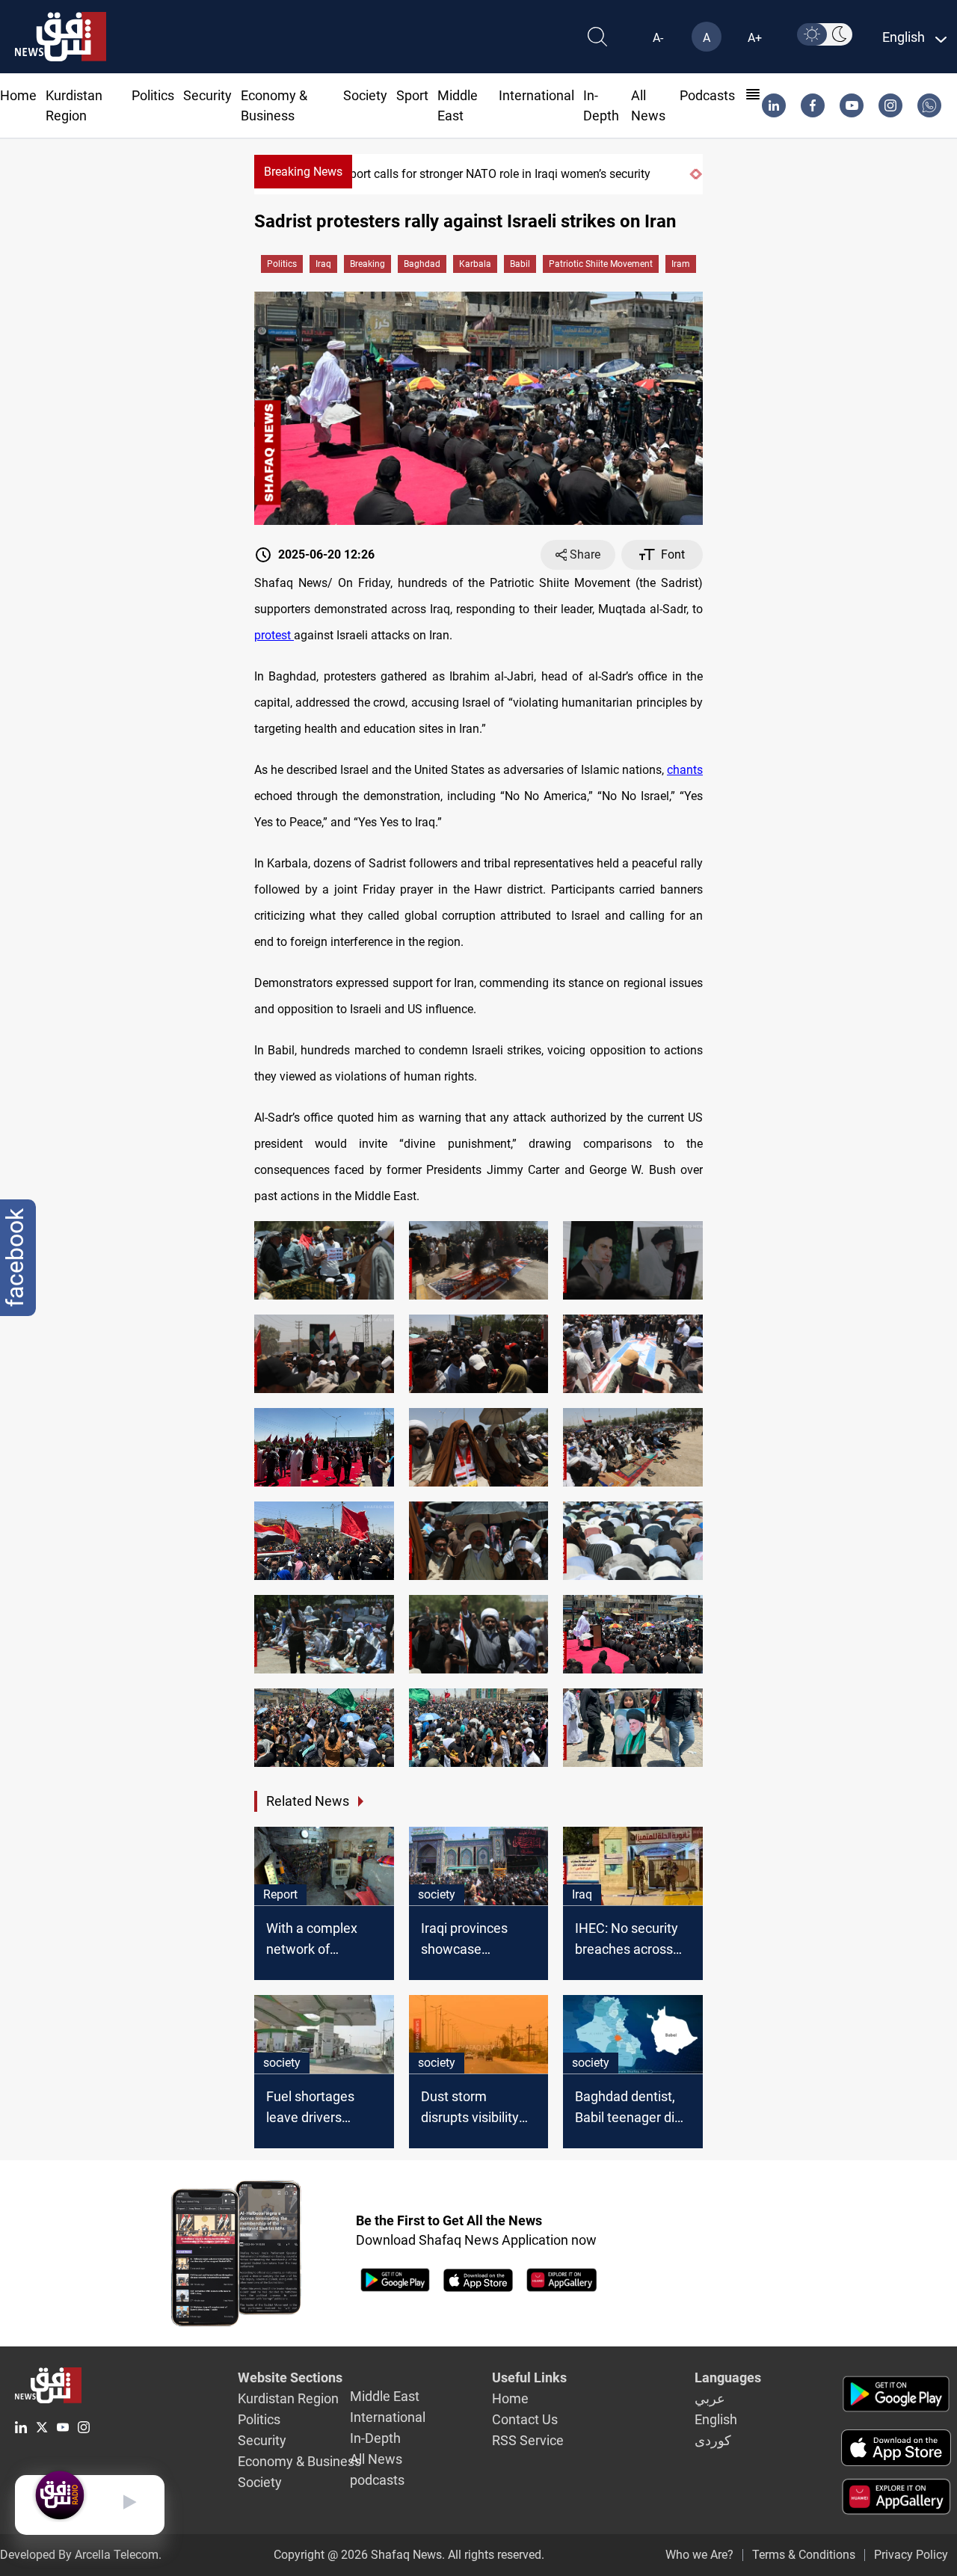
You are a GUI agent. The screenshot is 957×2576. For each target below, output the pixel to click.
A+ (755, 38)
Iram (681, 264)
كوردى (713, 2440)
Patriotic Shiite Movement (601, 264)
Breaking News (303, 172)
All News (376, 2459)
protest (274, 635)
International (536, 95)
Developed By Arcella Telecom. (81, 2555)
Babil (520, 264)
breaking (367, 264)
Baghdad (422, 264)
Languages (728, 2377)
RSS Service (528, 2440)
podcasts (707, 95)
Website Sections (290, 2377)
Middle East (385, 2396)
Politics (153, 95)
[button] (692, 174)
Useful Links (529, 2377)
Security (207, 95)
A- (658, 38)
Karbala (475, 264)
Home (18, 95)
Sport (412, 95)
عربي (710, 2398)
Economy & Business (299, 2461)
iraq (323, 264)
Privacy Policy (911, 2555)
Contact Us (525, 2419)
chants (685, 770)
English (716, 2419)
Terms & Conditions (804, 2555)
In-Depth (375, 2438)
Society (365, 95)
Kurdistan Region (288, 2398)
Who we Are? (699, 2555)
